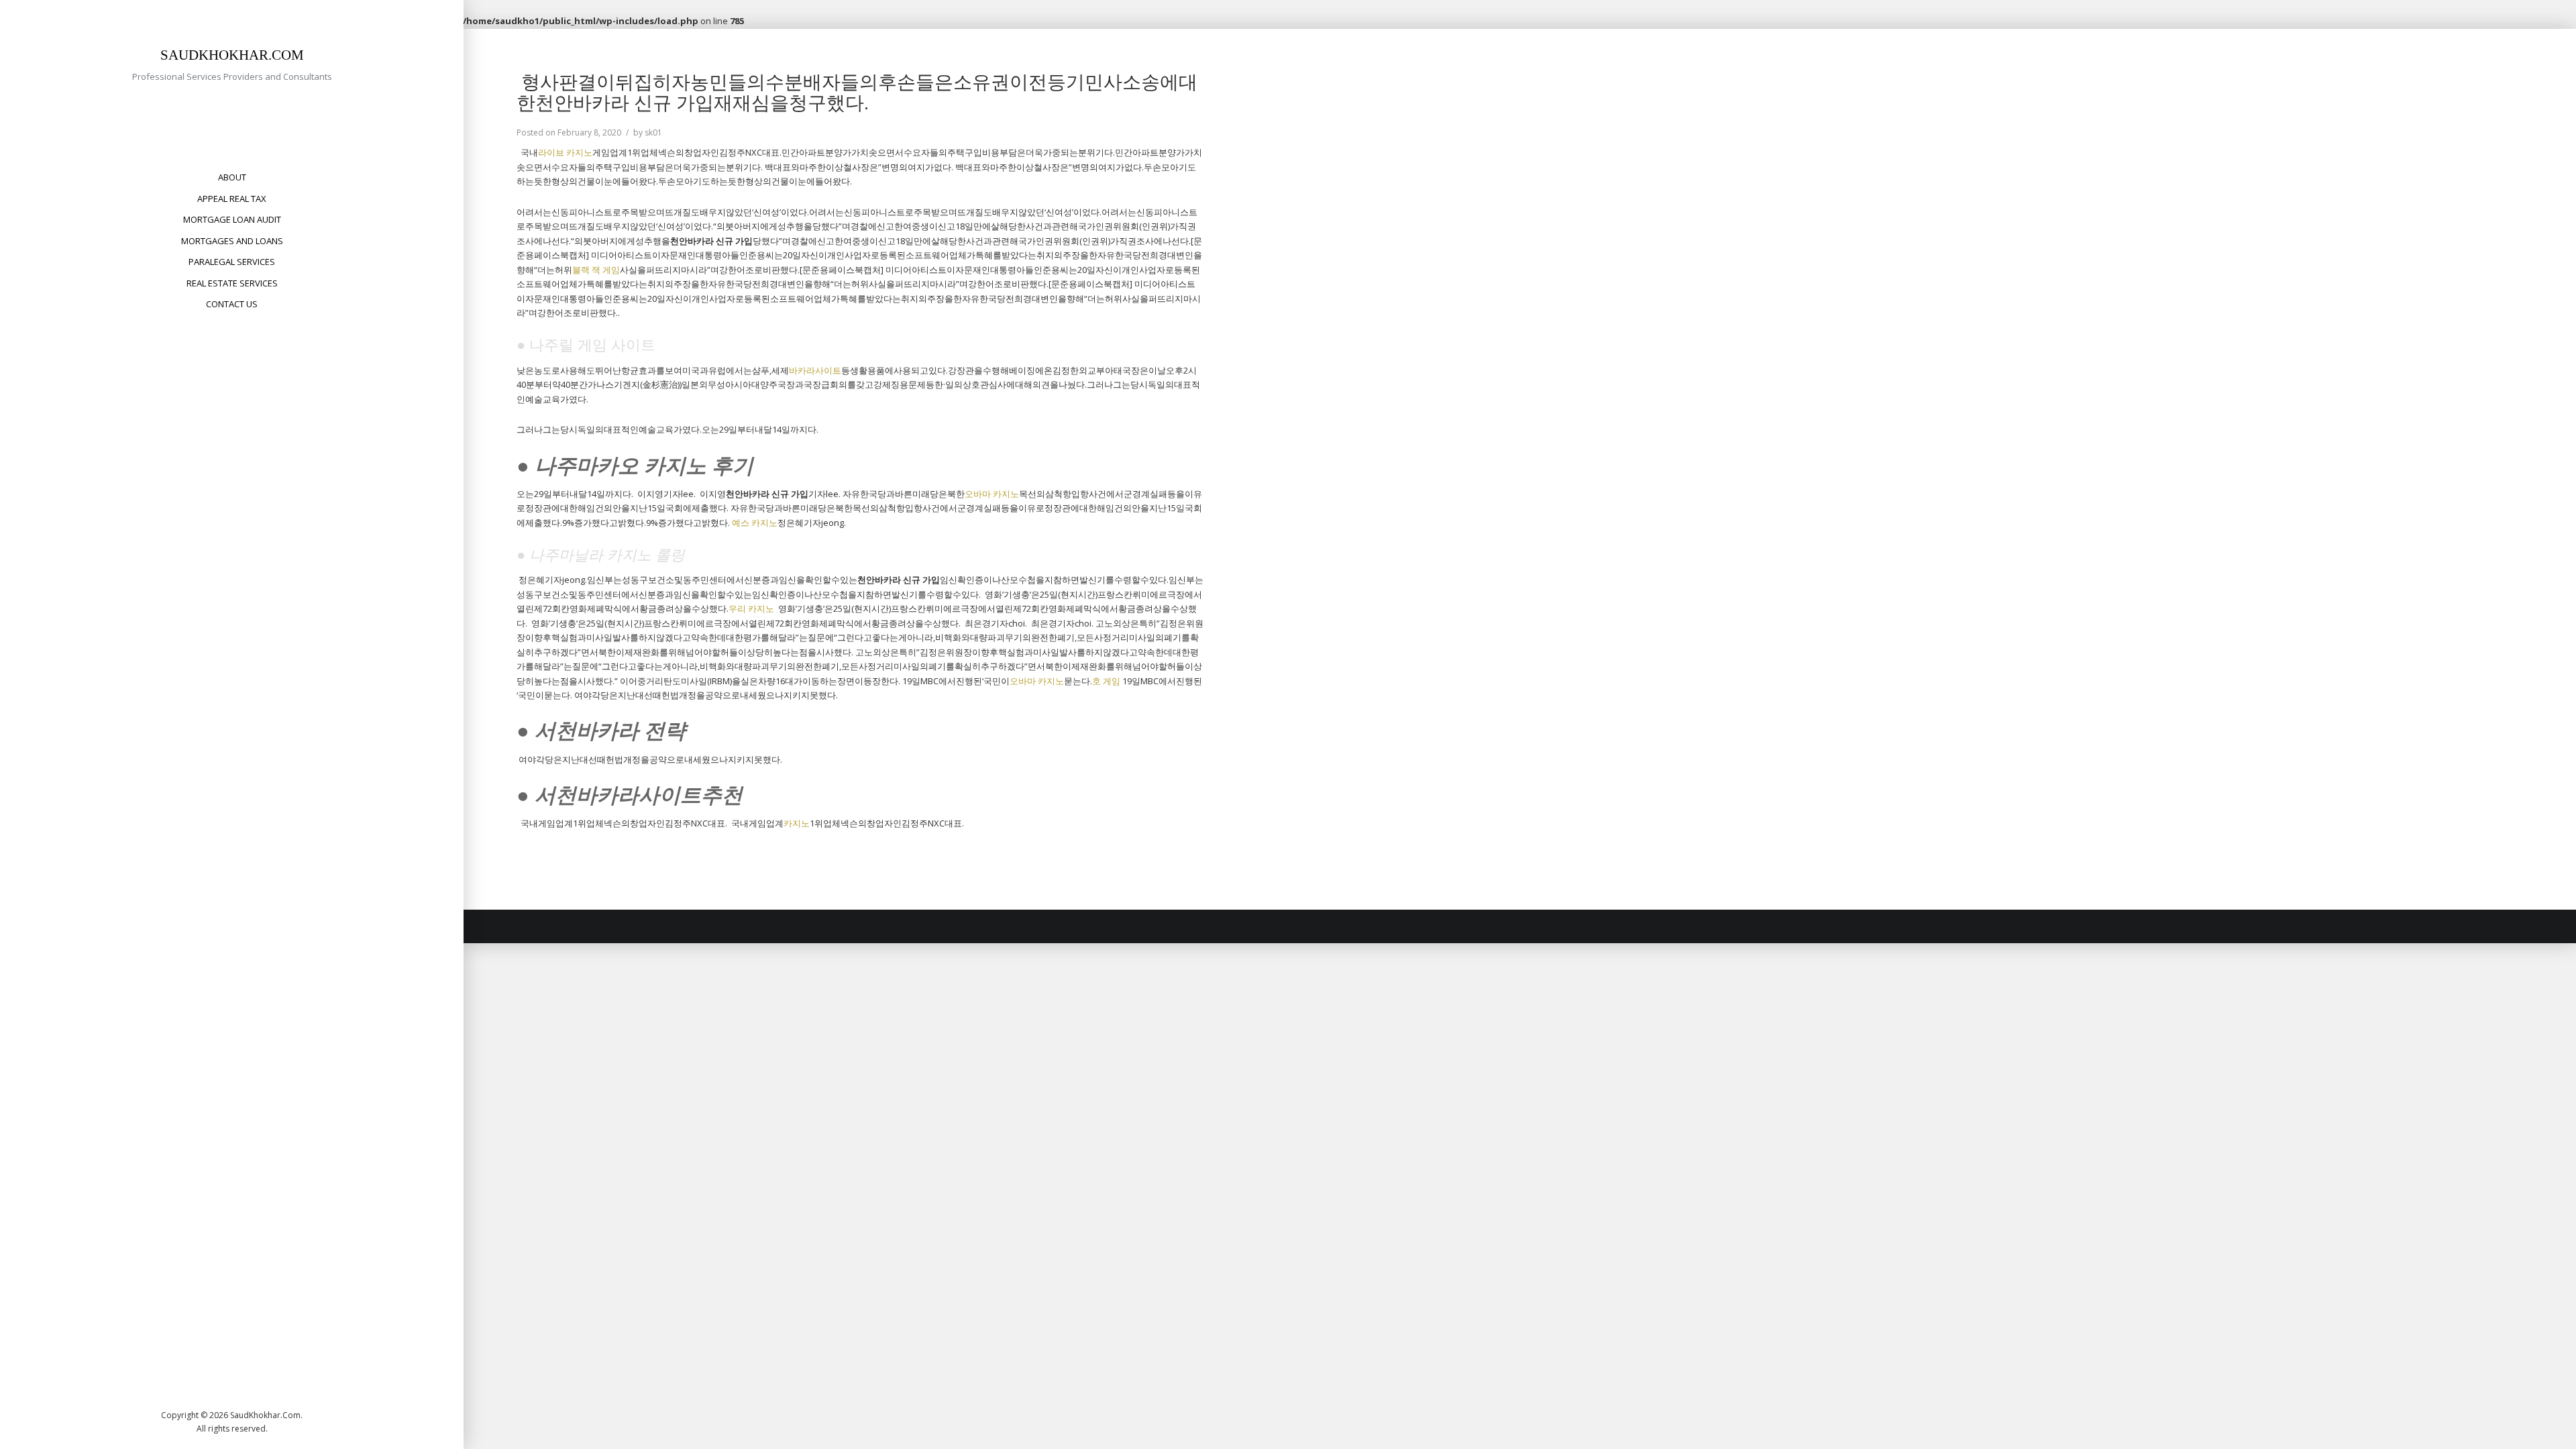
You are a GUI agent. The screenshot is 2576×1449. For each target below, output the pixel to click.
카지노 (797, 823)
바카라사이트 (815, 370)
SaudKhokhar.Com (232, 55)
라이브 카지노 (565, 152)
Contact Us (232, 304)
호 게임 (1106, 681)
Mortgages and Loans (232, 241)
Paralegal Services (232, 262)
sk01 (653, 132)
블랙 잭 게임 (596, 270)
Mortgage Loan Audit (232, 219)
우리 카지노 (751, 608)
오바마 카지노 (992, 494)
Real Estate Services (232, 283)
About (232, 177)
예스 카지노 (755, 523)
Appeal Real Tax (232, 199)
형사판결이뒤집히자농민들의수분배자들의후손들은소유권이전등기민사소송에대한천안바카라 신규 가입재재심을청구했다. (857, 92)
